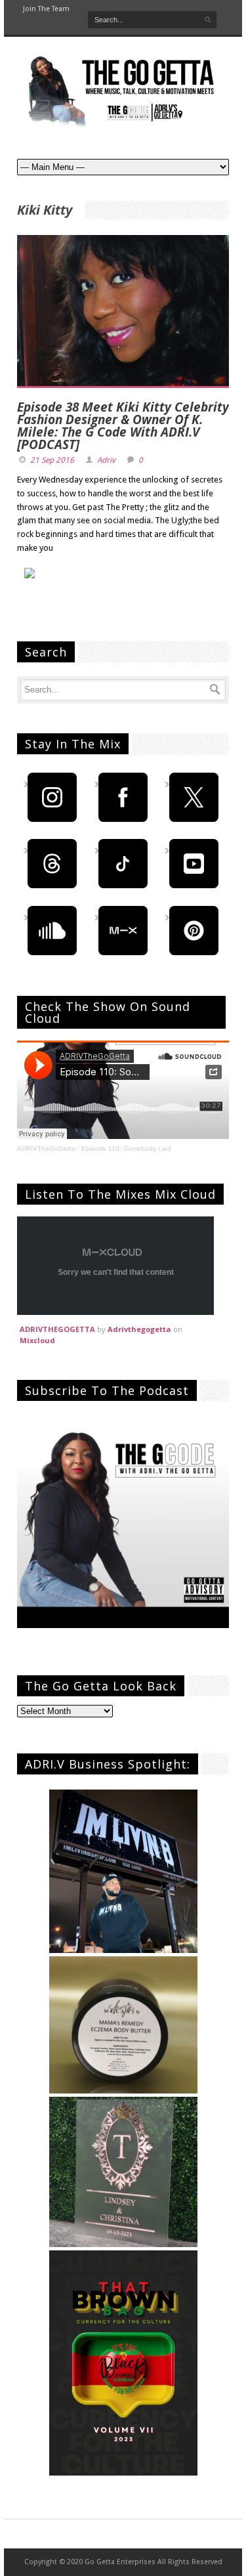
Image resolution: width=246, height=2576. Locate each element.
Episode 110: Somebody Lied (126, 1148)
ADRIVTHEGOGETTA (57, 1329)
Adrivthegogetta (139, 1329)
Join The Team (46, 9)
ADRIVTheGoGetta (46, 1148)
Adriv (106, 460)
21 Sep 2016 (52, 460)
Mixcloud (37, 1340)
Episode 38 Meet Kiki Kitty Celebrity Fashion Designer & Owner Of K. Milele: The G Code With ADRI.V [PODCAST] (123, 426)
